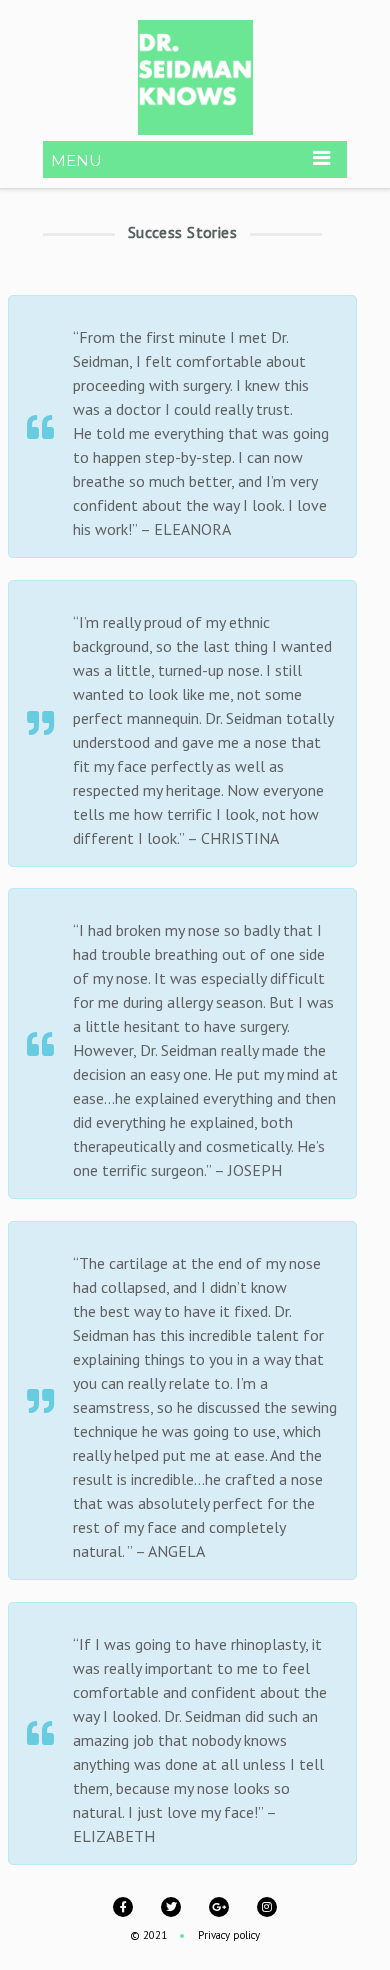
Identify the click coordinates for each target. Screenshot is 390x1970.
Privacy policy (229, 1935)
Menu (76, 160)
